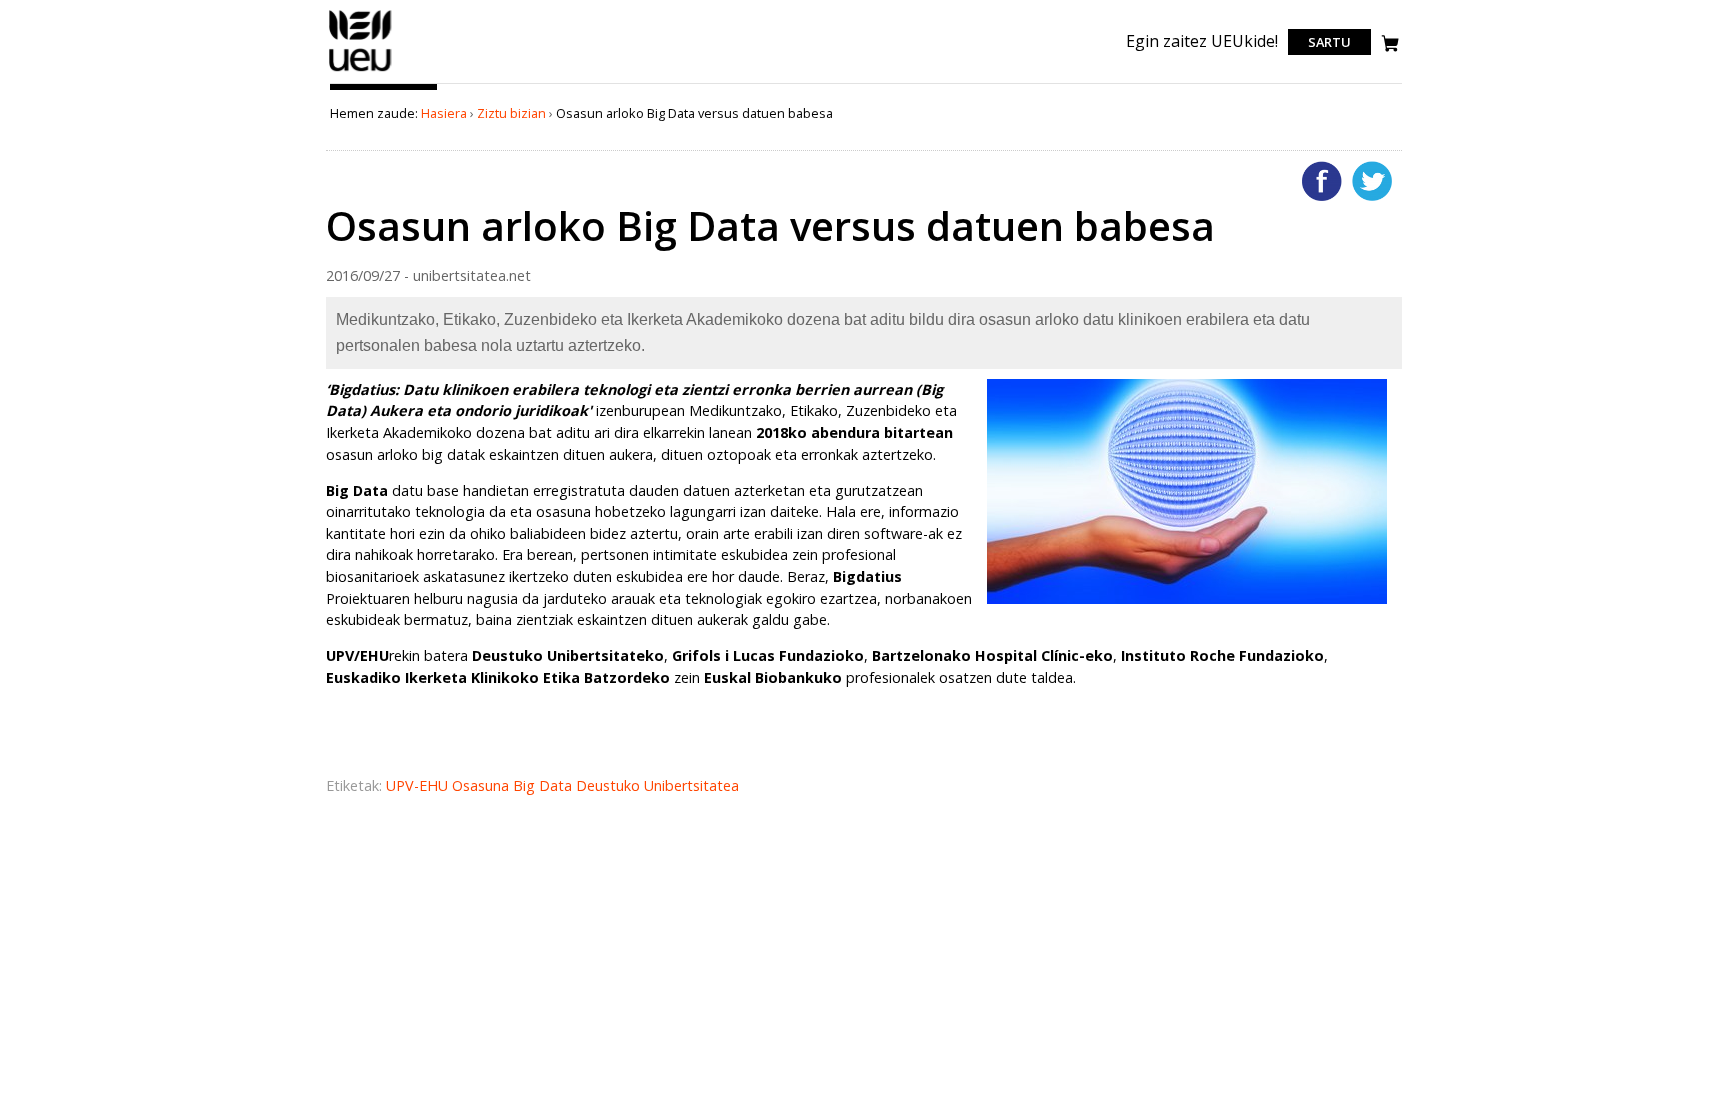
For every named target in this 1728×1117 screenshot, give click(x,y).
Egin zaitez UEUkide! (1202, 41)
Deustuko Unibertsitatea (657, 785)
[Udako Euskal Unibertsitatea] (360, 71)
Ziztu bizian (511, 113)
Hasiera (444, 113)
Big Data (544, 785)
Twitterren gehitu (1372, 181)
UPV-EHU (419, 785)
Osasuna (482, 785)
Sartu (1329, 42)
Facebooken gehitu (1322, 181)
